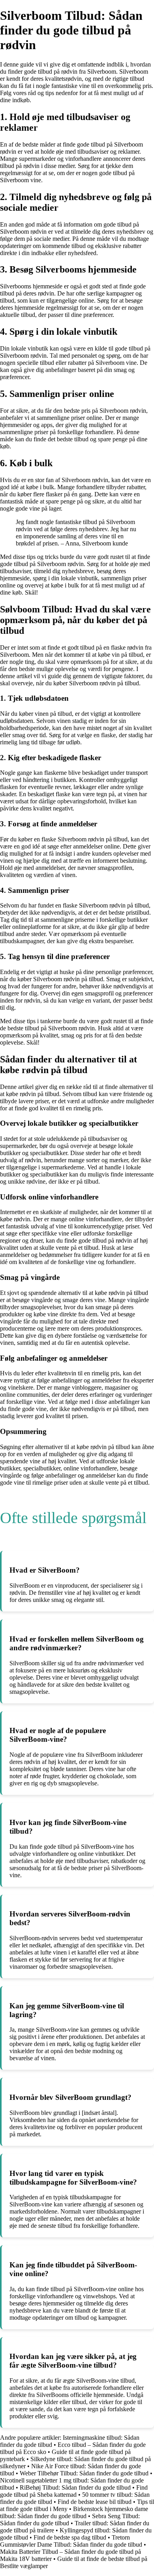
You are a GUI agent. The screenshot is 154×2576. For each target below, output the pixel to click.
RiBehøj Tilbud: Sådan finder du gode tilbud (75, 2487)
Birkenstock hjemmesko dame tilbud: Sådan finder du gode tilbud (74, 2512)
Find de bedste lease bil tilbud (95, 2502)
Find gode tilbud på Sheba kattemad (74, 2491)
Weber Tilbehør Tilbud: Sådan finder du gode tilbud (84, 2473)
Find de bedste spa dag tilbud (70, 2537)
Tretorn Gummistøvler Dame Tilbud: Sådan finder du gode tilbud (71, 2541)
